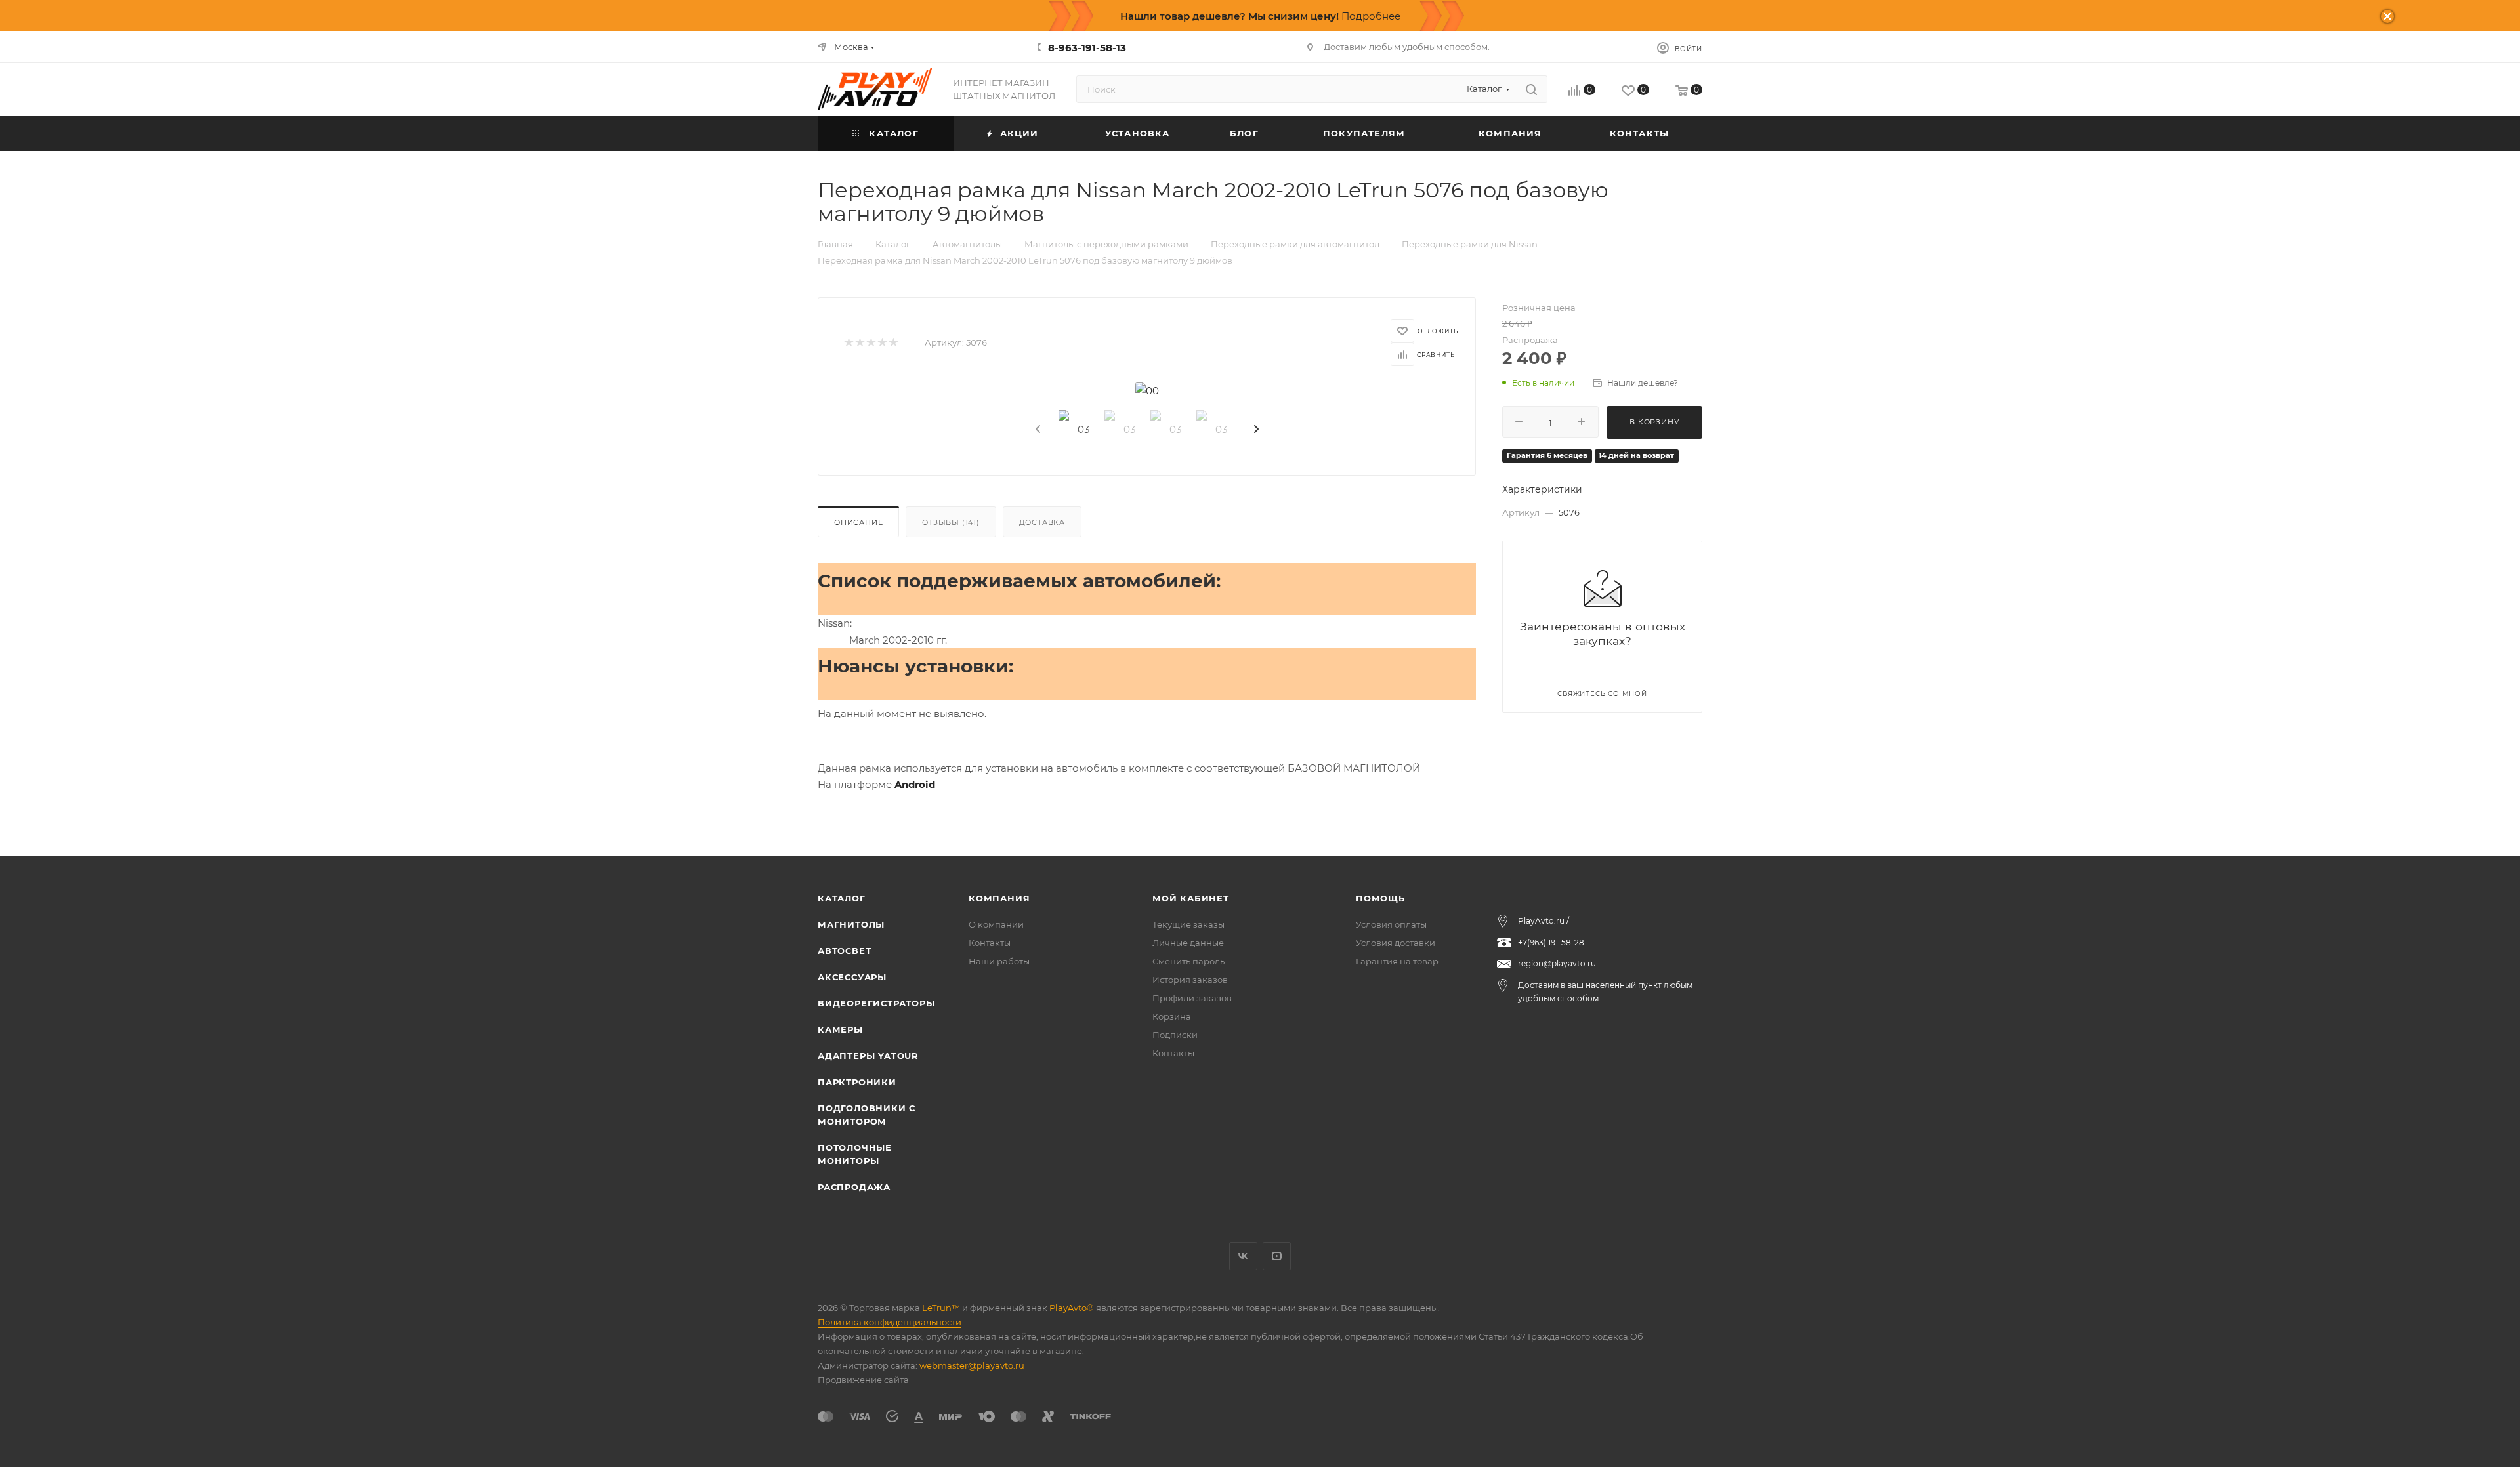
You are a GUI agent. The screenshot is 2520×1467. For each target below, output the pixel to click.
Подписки (1175, 1035)
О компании (996, 924)
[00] (1147, 391)
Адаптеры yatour (868, 1056)
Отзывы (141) (951, 522)
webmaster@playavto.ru (972, 1365)
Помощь (1380, 898)
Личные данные (1188, 943)
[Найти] (1531, 89)
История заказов (1190, 980)
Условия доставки (1396, 943)
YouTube (1277, 1256)
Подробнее (1371, 16)
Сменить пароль (1188, 961)
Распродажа (854, 1187)
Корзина (1172, 1016)
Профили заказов (1192, 998)
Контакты (990, 943)
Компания (999, 898)
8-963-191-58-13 (1087, 48)
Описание (858, 522)
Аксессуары (852, 977)
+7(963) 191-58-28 (1551, 942)
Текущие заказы (1188, 924)
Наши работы (999, 961)
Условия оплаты (1391, 924)
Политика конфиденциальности (890, 1322)
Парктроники (857, 1082)
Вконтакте (1243, 1256)
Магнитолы (851, 924)
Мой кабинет (1191, 898)
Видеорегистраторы (876, 1003)
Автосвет (844, 951)
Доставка (1042, 522)
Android (915, 784)
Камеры (840, 1029)
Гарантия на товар (1397, 961)
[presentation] (1037, 430)
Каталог (842, 898)
